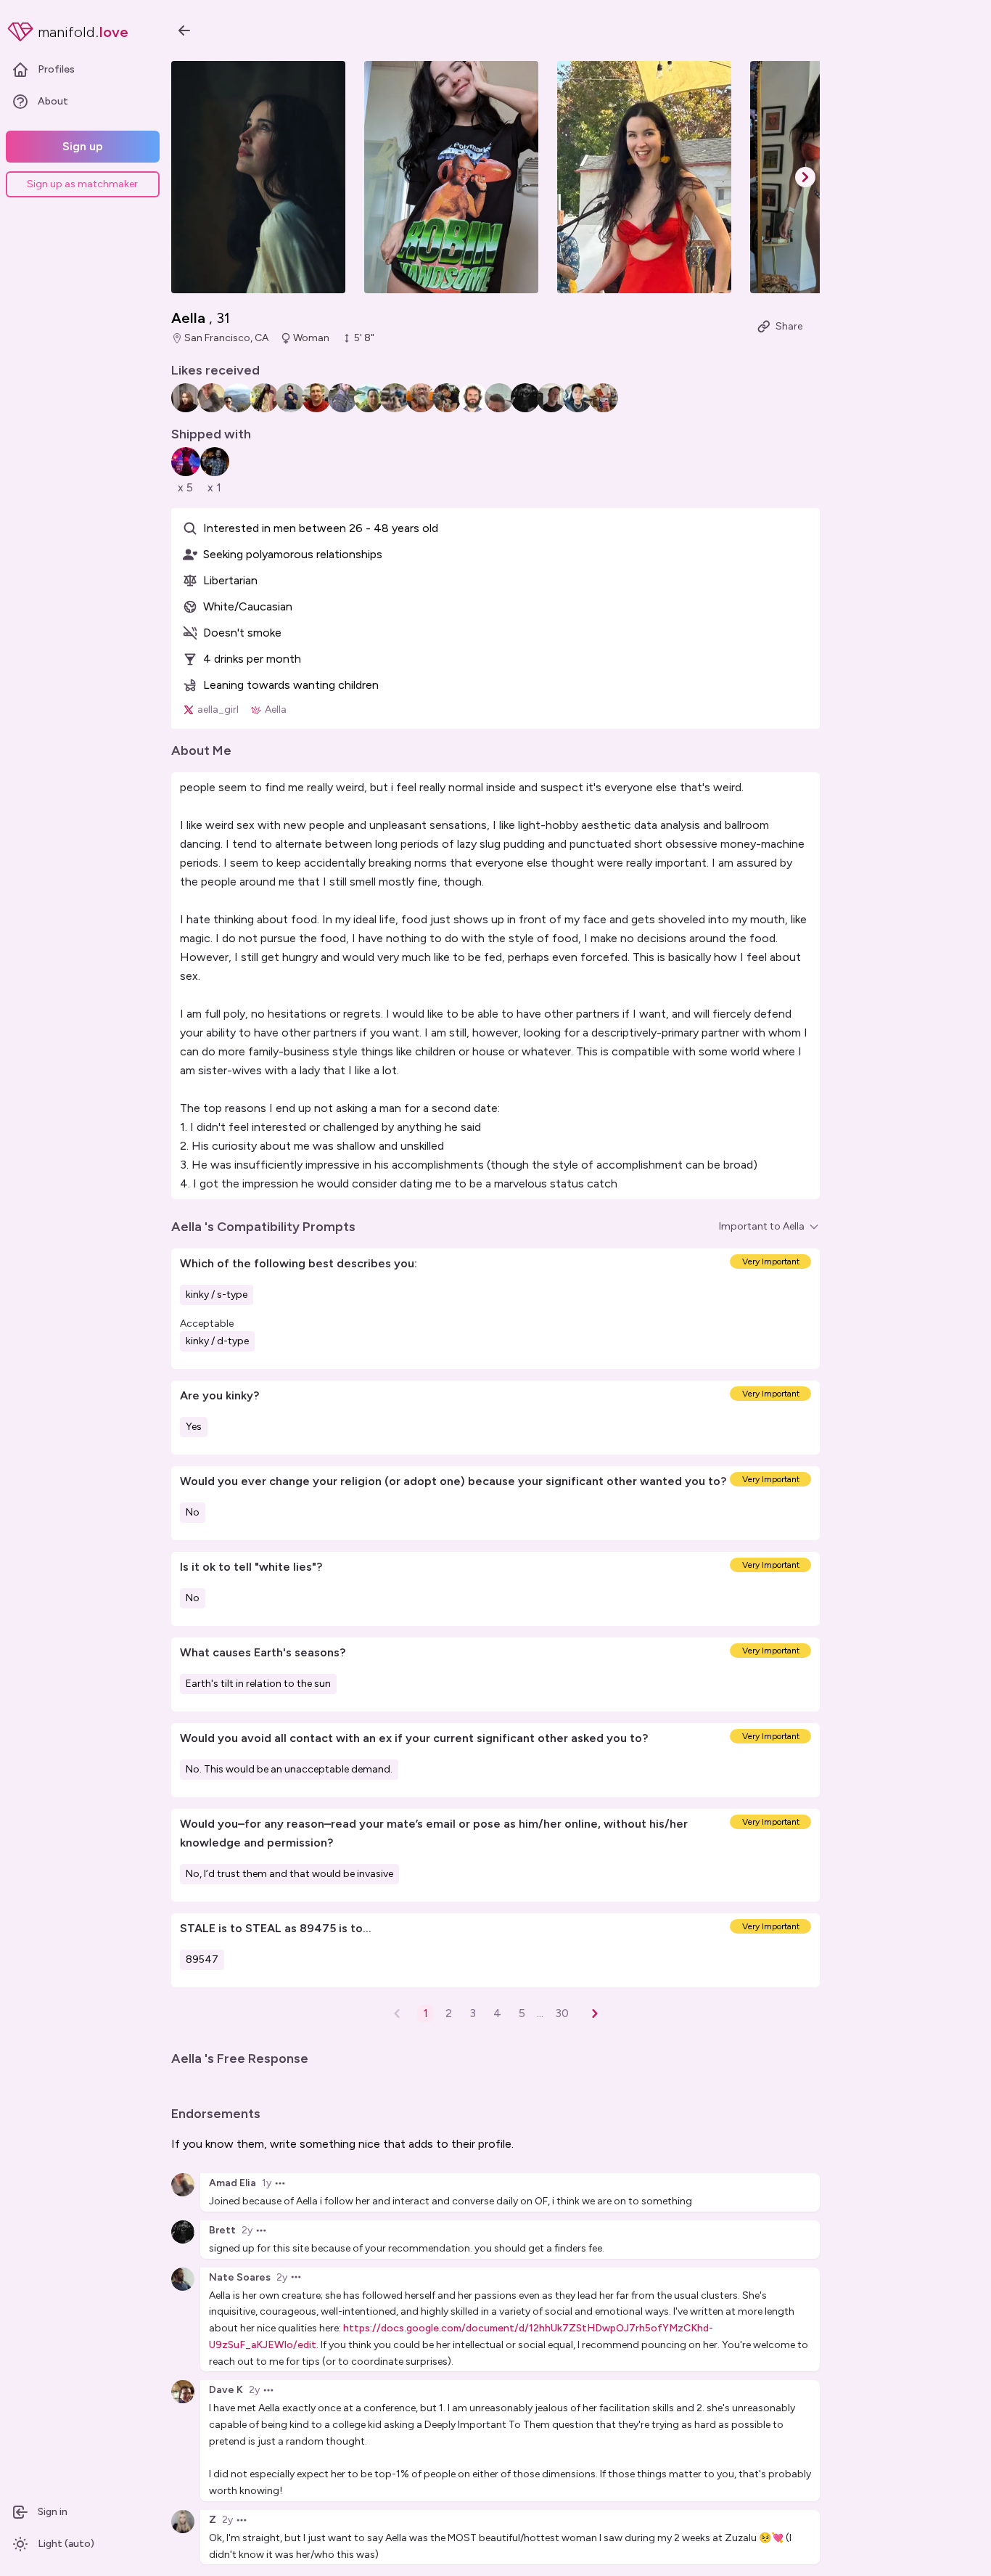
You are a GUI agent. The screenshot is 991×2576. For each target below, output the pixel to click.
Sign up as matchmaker (82, 184)
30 (562, 2013)
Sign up (83, 146)
